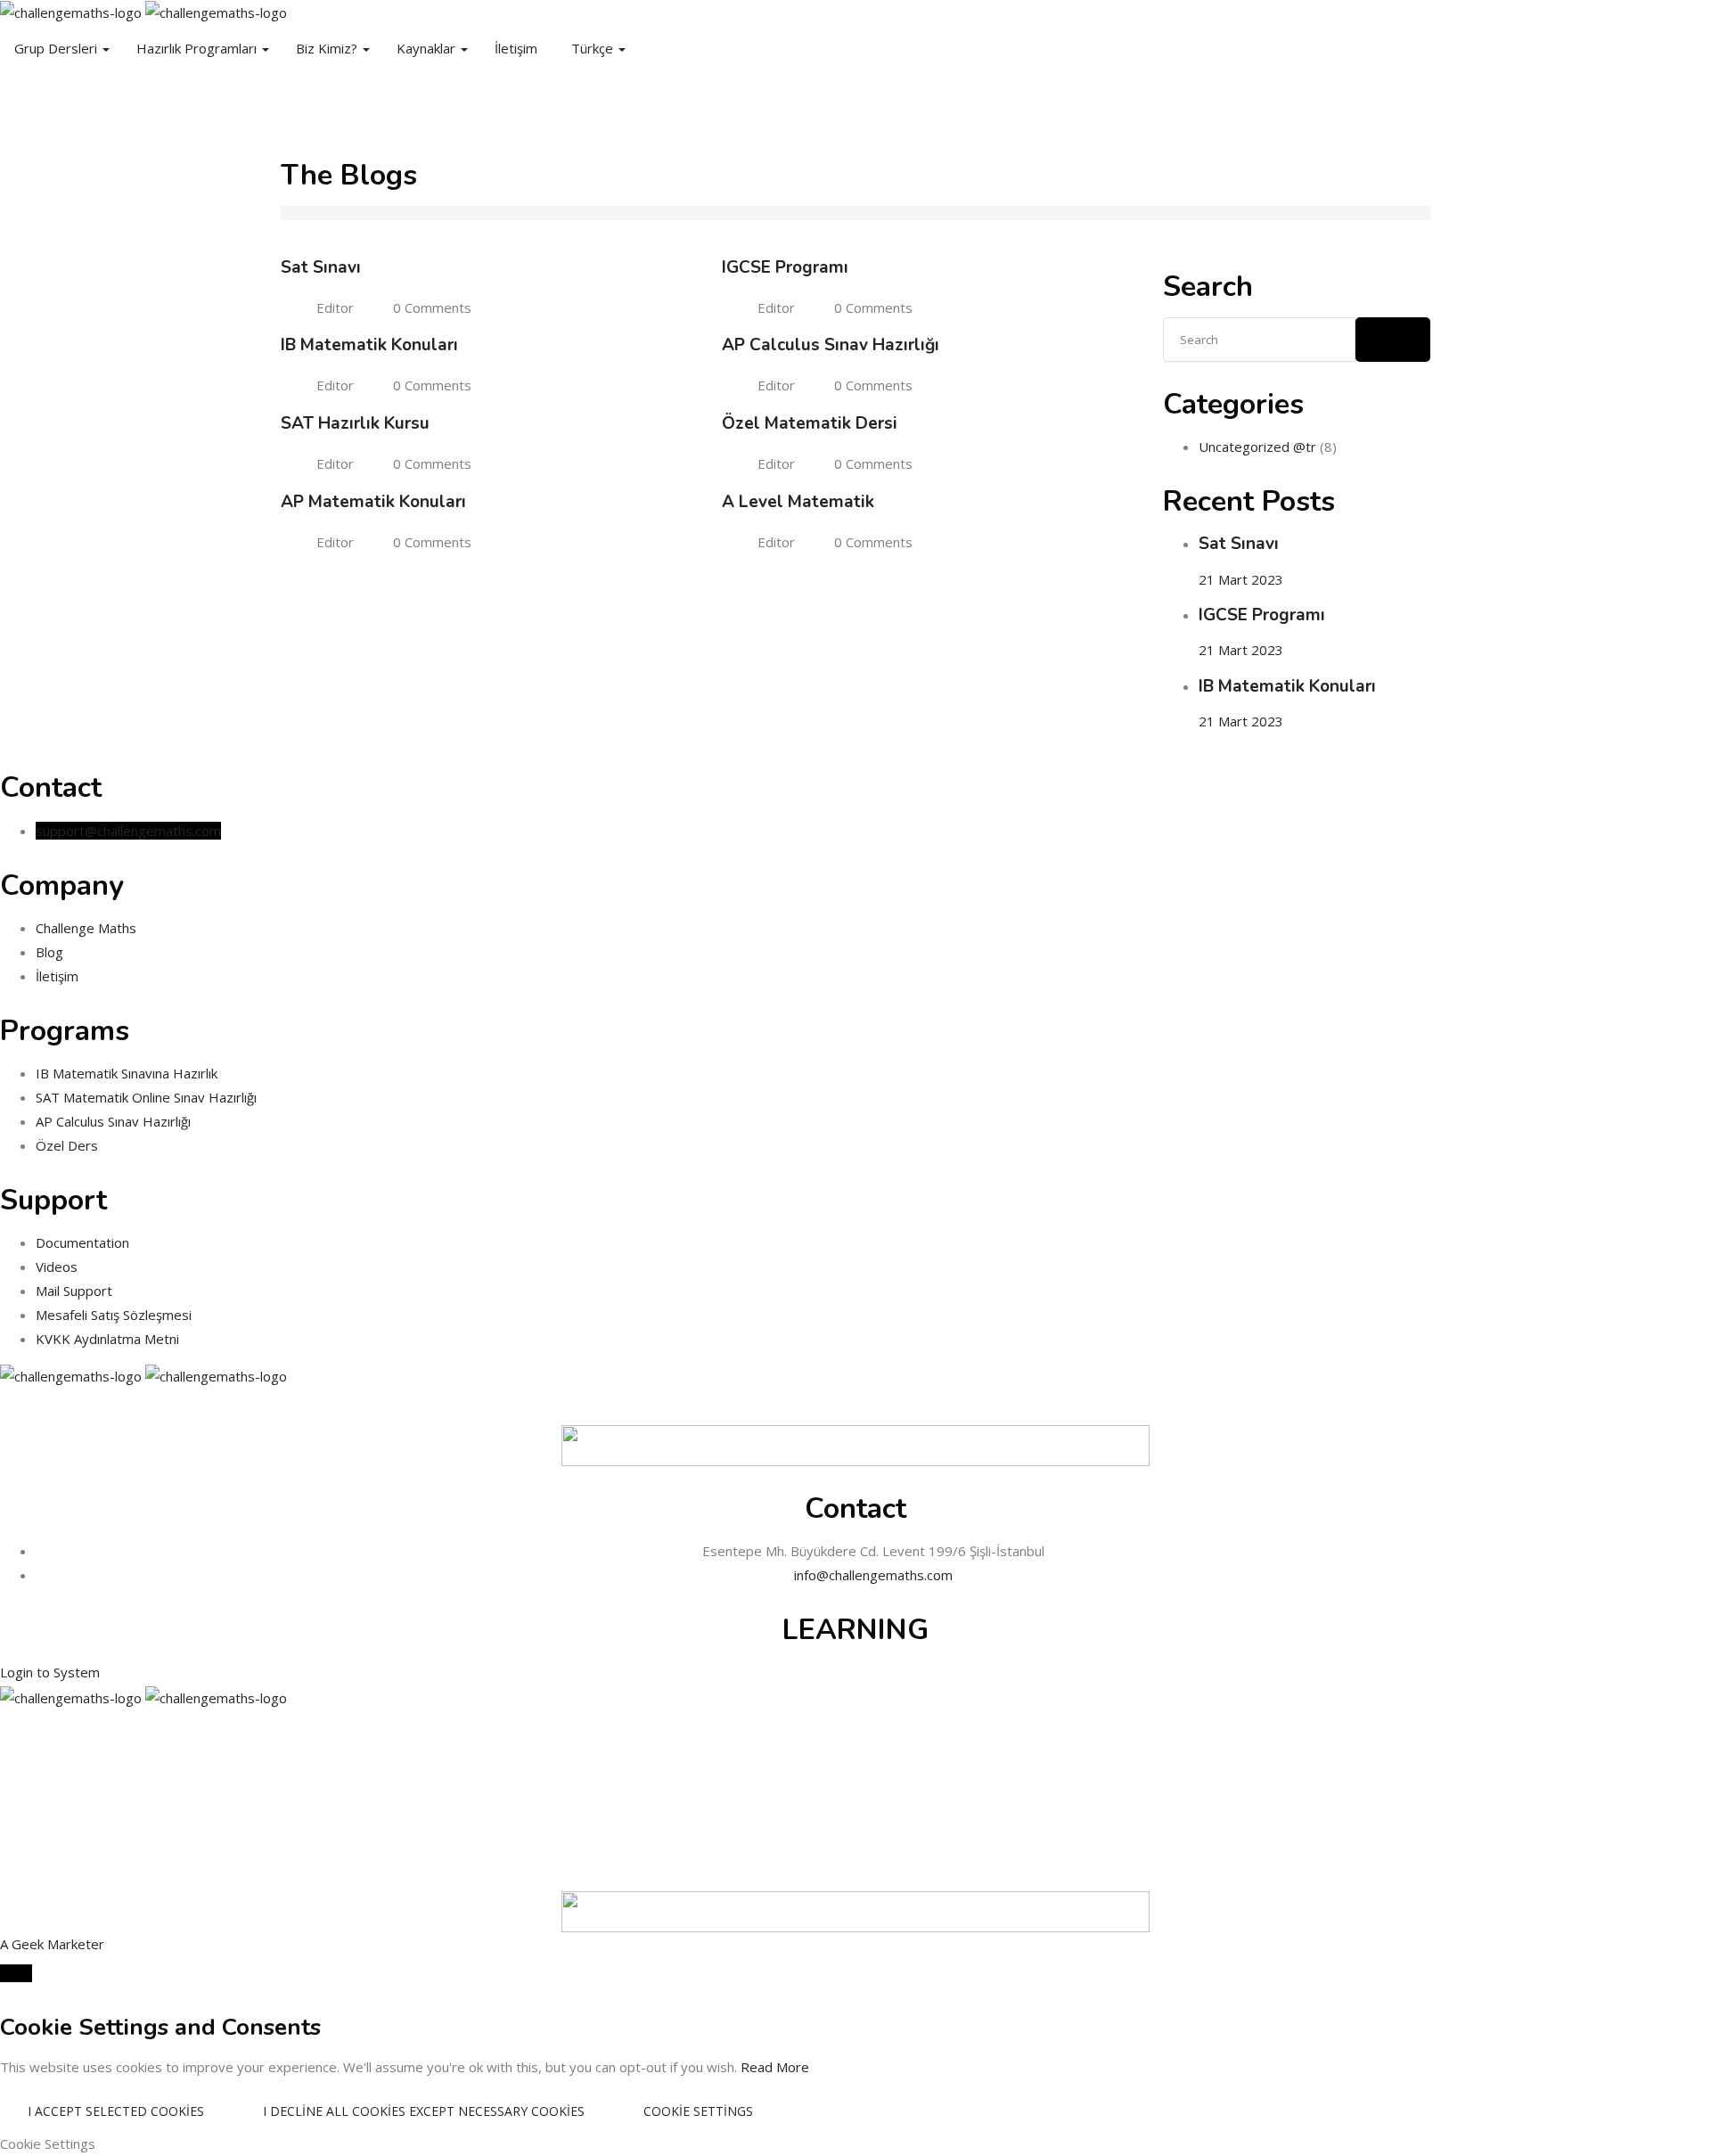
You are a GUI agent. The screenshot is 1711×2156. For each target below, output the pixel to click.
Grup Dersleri (57, 48)
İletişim (516, 48)
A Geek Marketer (52, 1944)
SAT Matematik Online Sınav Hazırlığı (146, 1097)
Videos (57, 1267)
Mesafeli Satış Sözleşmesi (114, 1315)
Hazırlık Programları (198, 48)
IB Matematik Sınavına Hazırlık (127, 1073)
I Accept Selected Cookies (116, 2111)
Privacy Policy (855, 1758)
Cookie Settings (698, 2111)
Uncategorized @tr (1257, 447)
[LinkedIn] (53, 107)
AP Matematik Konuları (373, 502)
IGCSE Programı (785, 267)
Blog (49, 952)
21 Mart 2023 (1241, 579)
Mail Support (74, 1291)
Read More (775, 2067)
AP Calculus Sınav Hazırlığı (831, 345)
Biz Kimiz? (328, 48)
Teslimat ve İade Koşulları (855, 1831)
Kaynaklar (428, 48)
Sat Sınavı (321, 267)
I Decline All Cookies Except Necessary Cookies (424, 2111)
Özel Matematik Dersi (810, 423)
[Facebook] (5, 107)
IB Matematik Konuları (369, 345)
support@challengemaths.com (128, 831)
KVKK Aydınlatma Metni (107, 1339)
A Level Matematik (798, 502)
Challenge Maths (86, 928)
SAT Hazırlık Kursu (355, 423)
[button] (50, 1672)
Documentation (82, 1242)
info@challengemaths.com (873, 1575)
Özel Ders (67, 1145)
